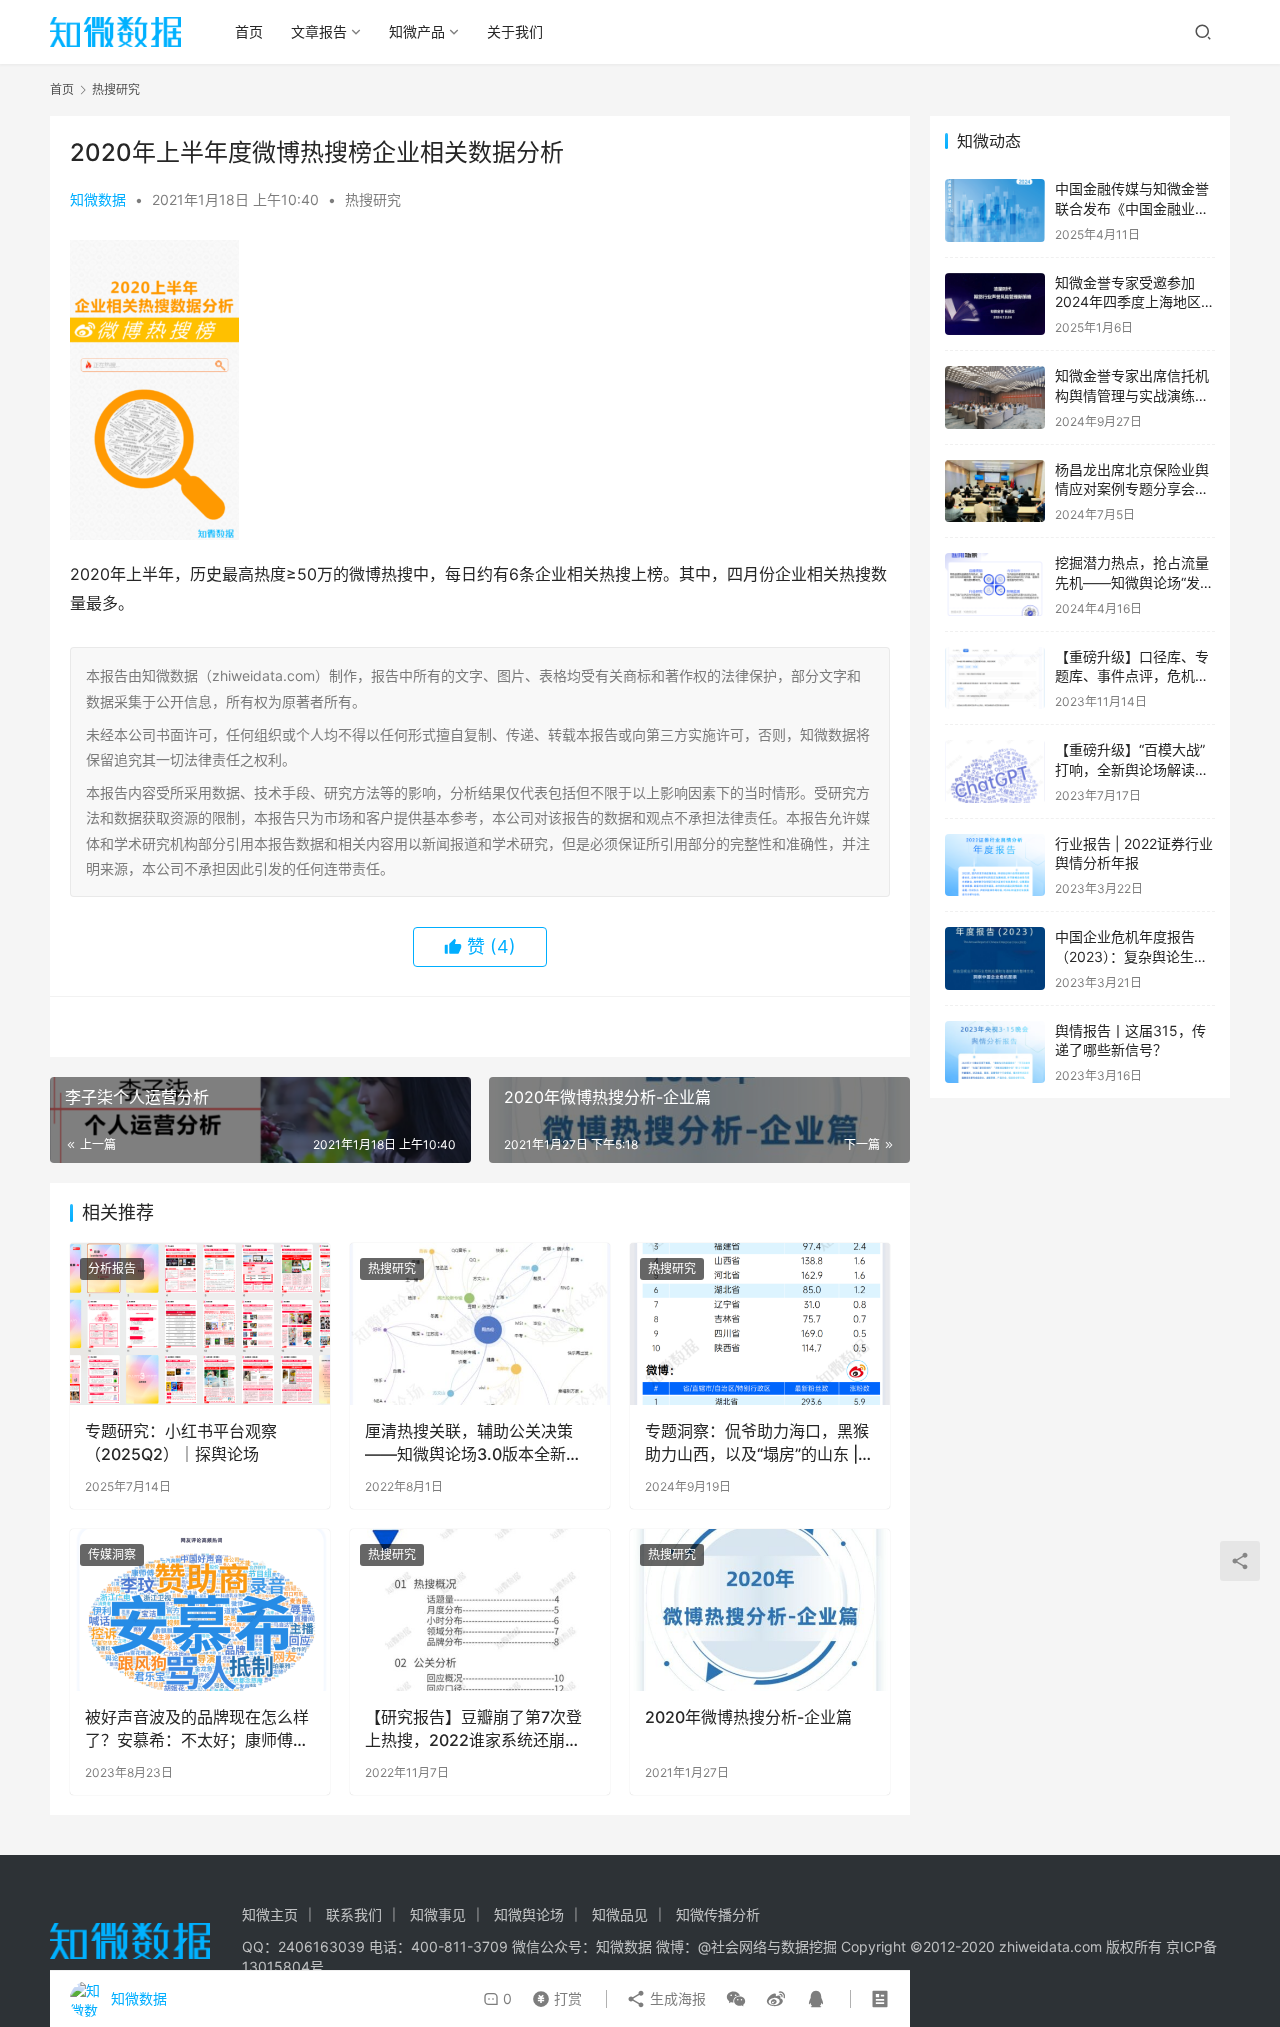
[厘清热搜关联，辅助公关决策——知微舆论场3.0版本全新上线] (480, 1324)
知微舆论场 (529, 1914)
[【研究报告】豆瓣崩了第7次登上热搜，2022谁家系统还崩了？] (480, 1610)
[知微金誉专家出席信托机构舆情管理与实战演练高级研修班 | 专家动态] (995, 397)
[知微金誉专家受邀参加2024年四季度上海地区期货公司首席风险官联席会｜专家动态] (995, 304)
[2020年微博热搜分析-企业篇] (760, 1610)
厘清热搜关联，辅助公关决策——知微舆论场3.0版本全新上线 (473, 1443)
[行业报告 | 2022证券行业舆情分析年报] (995, 865)
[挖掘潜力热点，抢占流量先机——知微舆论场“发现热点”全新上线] (995, 584)
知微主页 (270, 1914)
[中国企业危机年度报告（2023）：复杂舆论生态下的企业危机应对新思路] (995, 958)
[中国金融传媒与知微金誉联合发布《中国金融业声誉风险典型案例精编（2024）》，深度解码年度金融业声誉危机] (995, 210)
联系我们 (354, 1914)
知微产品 (417, 31)
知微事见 (438, 1914)
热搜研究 (373, 199)
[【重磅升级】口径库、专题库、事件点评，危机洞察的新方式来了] (995, 678)
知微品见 (620, 1914)
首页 (249, 31)
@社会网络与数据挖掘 (767, 1946)
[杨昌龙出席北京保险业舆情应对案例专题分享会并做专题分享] (995, 491)
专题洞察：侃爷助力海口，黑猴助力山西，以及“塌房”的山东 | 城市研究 (757, 1443)
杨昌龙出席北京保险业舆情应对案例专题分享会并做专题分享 (1132, 489)
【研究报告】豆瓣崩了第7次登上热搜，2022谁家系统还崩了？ (473, 1729)
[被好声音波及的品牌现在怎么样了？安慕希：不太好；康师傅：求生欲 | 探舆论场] (200, 1610)
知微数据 (98, 199)
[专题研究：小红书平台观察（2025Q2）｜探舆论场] (200, 1324)
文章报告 (319, 31)
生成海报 (676, 1998)
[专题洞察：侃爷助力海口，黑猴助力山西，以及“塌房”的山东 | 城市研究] (760, 1324)
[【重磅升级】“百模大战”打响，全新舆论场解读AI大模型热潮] (995, 771)
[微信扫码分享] (736, 1999)
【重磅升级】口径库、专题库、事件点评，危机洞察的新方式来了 (1132, 676)
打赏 (553, 1994)
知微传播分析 (718, 1914)
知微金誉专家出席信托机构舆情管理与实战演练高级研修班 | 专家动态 (1132, 395)
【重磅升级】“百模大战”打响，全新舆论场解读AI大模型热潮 (1131, 769)
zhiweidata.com (1050, 1946)
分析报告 (112, 1268)
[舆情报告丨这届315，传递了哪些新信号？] (995, 1052)
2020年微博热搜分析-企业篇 (748, 1717)
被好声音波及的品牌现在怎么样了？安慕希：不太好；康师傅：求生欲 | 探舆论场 (197, 1729)
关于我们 (515, 31)
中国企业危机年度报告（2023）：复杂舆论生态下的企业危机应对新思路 (1132, 956)
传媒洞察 (112, 1554)
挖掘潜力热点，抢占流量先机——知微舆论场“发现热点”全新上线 (1134, 582)
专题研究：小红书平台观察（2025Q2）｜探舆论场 (181, 1442)
